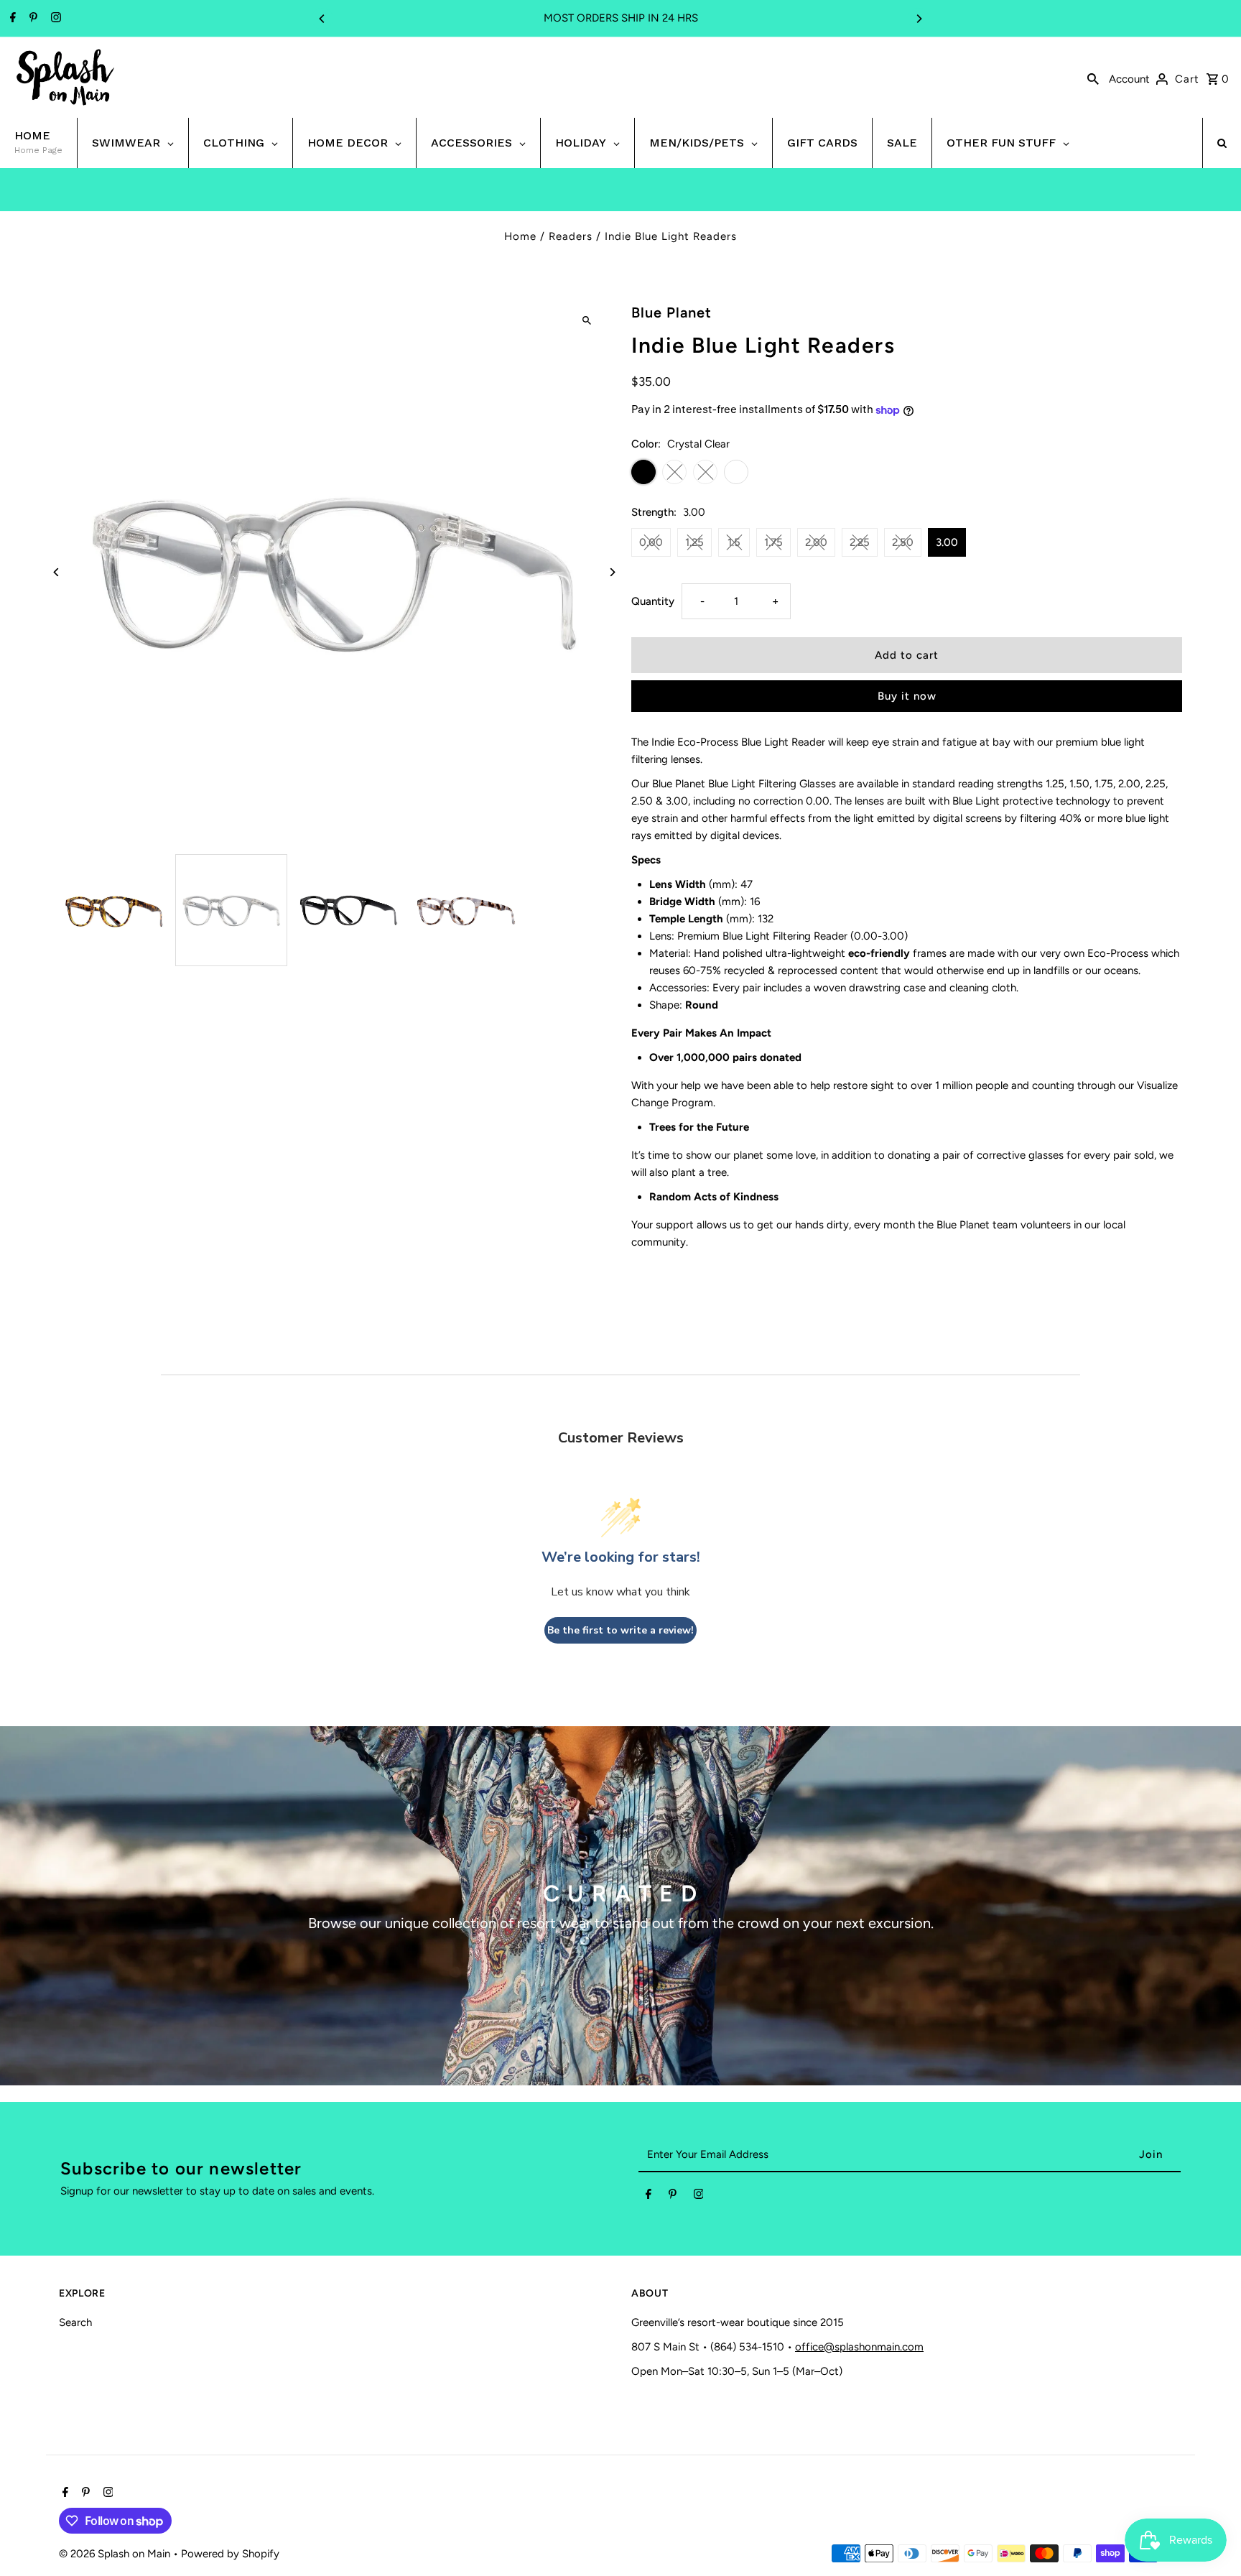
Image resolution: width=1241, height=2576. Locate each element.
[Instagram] (54, 19)
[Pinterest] (32, 19)
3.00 (947, 542)
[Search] (1093, 78)
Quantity (653, 601)
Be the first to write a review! (620, 1630)
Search (75, 2322)
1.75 (773, 542)
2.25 (860, 542)
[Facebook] (11, 19)
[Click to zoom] (586, 320)
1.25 (694, 542)
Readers (571, 236)
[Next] (919, 19)
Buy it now (907, 696)
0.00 (651, 542)
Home (520, 236)
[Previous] (322, 19)
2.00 (816, 542)
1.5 (734, 542)
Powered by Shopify (230, 2554)
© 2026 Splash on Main (116, 2554)
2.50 (903, 542)
